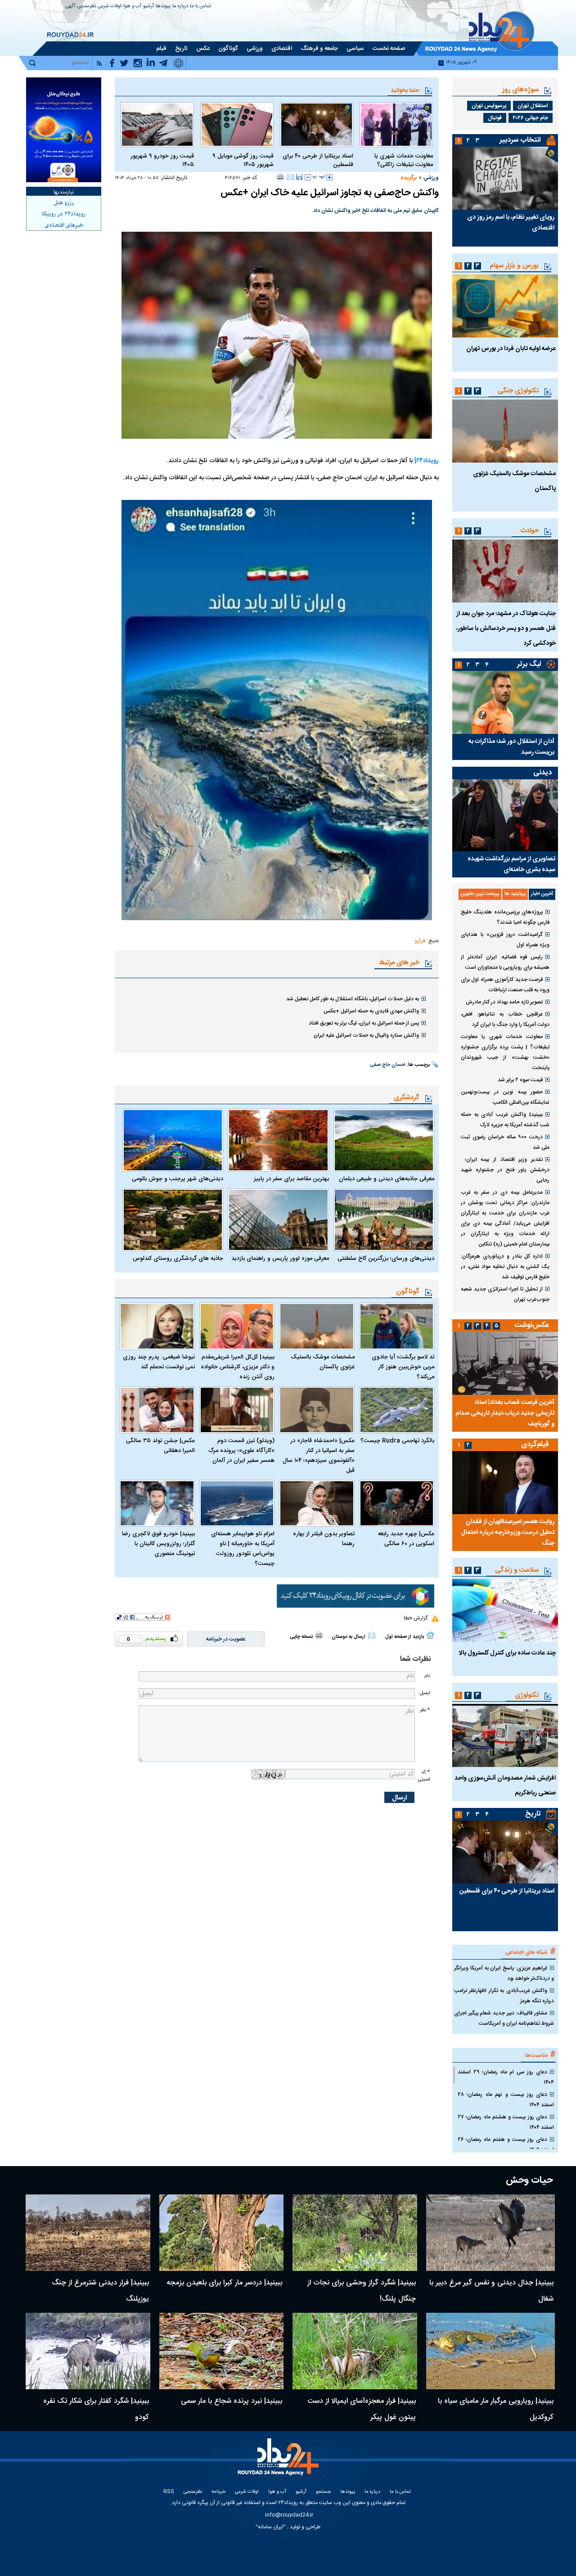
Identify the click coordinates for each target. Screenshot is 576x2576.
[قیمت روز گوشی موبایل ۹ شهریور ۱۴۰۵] (237, 125)
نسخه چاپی (301, 1637)
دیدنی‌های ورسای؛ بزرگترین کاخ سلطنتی (386, 1259)
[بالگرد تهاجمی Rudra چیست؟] (397, 1410)
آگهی (71, 7)
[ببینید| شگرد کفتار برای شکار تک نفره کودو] (88, 2351)
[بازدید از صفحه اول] (430, 1635)
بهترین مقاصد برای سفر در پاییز (291, 1179)
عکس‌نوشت (532, 1325)
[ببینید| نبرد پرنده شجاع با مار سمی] (222, 2351)
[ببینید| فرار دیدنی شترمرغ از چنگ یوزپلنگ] (88, 2233)
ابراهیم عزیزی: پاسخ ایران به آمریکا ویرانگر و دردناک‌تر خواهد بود (504, 1973)
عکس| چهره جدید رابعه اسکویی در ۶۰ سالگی (406, 1539)
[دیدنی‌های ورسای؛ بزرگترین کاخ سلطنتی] (384, 1220)
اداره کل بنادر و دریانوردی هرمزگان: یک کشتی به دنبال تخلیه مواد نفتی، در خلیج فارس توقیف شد (505, 1267)
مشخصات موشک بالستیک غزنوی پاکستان (323, 1362)
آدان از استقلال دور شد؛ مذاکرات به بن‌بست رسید (511, 747)
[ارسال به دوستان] (290, 177)
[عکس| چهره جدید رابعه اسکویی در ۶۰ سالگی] (397, 1504)
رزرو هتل (64, 203)
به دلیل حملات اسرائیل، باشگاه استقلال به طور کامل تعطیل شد (353, 999)
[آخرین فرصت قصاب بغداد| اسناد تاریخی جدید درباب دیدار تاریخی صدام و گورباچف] (505, 1363)
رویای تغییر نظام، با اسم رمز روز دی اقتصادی (511, 223)
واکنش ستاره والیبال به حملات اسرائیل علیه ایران (366, 1035)
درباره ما (180, 7)
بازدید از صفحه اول (405, 1637)
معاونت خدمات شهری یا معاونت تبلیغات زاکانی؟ (404, 161)
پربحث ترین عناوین (480, 894)
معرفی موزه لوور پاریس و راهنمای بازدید (280, 1259)
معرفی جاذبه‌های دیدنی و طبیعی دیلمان (387, 1179)
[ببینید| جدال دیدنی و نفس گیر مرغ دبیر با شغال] (491, 2233)
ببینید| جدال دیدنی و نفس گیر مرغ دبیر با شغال (491, 2291)
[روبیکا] (355, 1596)
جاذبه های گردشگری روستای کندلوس (178, 1259)
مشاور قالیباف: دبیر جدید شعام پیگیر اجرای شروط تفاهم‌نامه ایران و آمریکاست (504, 2018)
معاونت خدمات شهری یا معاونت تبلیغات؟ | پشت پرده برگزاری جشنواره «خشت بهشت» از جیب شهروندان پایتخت (505, 1052)
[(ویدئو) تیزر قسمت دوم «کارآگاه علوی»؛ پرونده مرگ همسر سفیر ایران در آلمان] (237, 1410)
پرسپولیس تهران (489, 106)
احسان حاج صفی (388, 1065)
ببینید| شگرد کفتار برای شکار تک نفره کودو (96, 2409)
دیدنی (542, 773)
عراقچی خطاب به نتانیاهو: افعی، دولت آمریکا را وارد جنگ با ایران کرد (505, 1019)
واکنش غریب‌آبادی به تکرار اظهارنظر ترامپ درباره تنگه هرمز (504, 1996)
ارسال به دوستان (349, 1637)
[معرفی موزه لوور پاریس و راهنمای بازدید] (278, 1220)
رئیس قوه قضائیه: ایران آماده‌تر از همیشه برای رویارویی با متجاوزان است (505, 962)
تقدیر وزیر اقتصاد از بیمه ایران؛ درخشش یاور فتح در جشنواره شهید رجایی (505, 1170)
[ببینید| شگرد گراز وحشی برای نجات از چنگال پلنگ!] (355, 2233)
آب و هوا (132, 7)
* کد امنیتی (424, 1776)
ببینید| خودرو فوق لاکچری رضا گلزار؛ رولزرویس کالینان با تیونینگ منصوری (158, 1544)
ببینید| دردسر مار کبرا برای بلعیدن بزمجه (224, 2283)
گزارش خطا (416, 1618)
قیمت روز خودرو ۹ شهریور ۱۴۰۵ (162, 161)
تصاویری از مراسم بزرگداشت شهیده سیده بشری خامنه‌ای (511, 864)
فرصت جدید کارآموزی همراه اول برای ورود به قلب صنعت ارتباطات (505, 985)
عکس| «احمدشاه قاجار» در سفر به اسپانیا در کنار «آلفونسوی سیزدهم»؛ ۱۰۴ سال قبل (319, 1456)
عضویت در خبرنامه (226, 1639)
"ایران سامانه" (271, 2527)
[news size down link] (308, 177)
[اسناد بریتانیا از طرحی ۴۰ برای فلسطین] (317, 125)
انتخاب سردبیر (520, 140)
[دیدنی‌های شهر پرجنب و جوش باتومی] (173, 1140)
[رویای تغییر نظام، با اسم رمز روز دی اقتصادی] (505, 178)
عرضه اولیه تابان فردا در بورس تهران (511, 349)
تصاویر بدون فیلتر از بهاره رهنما (324, 1539)
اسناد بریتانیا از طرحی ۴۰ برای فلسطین (318, 161)
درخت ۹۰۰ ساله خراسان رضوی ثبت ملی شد (505, 1142)
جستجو (323, 2492)
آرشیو (148, 7)
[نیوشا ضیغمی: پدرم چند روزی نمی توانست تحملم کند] (157, 1326)
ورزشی (431, 178)
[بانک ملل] (64, 130)
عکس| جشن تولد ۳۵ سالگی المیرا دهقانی (160, 1446)
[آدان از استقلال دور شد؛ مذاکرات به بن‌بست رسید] (505, 702)
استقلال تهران (533, 106)
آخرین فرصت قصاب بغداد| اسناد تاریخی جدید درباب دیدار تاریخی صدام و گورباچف (505, 1413)
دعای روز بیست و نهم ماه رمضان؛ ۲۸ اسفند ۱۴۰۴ (506, 2100)
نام (427, 1676)
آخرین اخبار (542, 894)
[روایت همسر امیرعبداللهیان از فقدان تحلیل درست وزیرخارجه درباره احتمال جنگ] (505, 1483)
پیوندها (163, 7)
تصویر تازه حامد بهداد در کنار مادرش (504, 1002)
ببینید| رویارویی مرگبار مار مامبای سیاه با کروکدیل (496, 2409)
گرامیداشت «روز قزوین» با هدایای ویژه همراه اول (505, 940)
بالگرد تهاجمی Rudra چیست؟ (397, 1441)
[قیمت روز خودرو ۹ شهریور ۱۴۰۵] (157, 125)
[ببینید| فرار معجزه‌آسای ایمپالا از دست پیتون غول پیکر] (355, 2351)
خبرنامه (218, 2492)
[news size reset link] (319, 177)
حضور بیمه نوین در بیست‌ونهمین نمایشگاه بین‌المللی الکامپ (505, 1097)
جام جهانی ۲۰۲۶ (531, 118)
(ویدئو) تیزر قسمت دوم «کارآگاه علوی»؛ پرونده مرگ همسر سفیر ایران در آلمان (241, 1451)
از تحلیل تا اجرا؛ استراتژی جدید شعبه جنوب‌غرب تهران (505, 1294)
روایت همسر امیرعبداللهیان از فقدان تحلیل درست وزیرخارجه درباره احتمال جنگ (508, 1533)
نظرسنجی (87, 7)
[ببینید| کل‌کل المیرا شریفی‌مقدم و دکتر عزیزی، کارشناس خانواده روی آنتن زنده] (237, 1326)
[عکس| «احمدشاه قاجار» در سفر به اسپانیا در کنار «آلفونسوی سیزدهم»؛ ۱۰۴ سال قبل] (317, 1410)
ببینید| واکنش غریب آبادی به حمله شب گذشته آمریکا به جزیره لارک (505, 1120)
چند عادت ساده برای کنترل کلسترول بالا (507, 1653)
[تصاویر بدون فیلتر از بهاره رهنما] (317, 1504)
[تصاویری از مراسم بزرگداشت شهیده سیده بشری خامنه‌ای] (505, 815)
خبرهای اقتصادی (64, 225)
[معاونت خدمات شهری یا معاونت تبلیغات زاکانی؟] (396, 125)
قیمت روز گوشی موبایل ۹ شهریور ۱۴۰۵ (243, 161)
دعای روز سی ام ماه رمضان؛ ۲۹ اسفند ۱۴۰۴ (506, 2077)
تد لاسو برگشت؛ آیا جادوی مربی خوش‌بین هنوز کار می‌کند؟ (403, 1367)
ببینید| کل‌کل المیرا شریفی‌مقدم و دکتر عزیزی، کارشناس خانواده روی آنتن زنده (238, 1367)
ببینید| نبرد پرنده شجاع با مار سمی (232, 2401)
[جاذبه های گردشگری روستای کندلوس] (173, 1220)
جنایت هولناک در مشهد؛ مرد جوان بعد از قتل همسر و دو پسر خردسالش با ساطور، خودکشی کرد (506, 629)
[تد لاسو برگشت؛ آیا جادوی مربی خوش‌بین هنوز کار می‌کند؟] (397, 1326)
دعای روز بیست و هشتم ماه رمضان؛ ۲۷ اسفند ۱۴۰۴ (506, 2122)
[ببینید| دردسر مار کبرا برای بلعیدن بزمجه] (222, 2233)
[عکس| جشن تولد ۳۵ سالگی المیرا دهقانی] (157, 1410)
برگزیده (409, 178)
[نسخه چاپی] (281, 177)
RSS (169, 2492)
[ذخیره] (299, 177)
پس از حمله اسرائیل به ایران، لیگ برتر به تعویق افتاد (364, 1023)
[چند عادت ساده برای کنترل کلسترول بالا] (505, 1610)
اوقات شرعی (110, 7)
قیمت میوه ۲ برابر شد (520, 1080)
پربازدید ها (515, 894)
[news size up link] (329, 177)
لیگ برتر (529, 664)
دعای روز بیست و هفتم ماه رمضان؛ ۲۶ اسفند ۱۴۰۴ (506, 2145)
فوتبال (495, 118)
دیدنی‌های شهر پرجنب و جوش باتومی (178, 1179)
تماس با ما (200, 7)
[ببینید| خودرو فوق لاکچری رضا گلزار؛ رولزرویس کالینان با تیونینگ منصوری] (157, 1504)
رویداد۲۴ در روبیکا (64, 214)
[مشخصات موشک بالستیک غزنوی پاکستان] (317, 1326)
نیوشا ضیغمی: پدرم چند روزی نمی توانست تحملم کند (159, 1362)
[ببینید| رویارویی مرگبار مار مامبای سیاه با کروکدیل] (491, 2351)
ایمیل (425, 1693)
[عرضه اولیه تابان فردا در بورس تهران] (505, 306)
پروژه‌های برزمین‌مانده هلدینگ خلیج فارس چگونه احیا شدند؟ (505, 917)
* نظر (425, 1710)
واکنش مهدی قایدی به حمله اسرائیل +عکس (371, 1011)
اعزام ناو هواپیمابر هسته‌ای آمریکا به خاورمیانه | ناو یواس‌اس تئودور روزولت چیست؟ (243, 1549)
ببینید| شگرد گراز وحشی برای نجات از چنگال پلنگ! (362, 2291)
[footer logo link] (279, 2462)
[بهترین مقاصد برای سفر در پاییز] (278, 1140)
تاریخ (533, 1814)
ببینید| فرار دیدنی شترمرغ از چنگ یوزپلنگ (100, 2291)
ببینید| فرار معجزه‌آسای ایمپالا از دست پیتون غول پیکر (362, 2409)
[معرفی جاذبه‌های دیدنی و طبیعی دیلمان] (384, 1140)
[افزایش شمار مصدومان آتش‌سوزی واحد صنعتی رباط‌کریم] (505, 1735)
